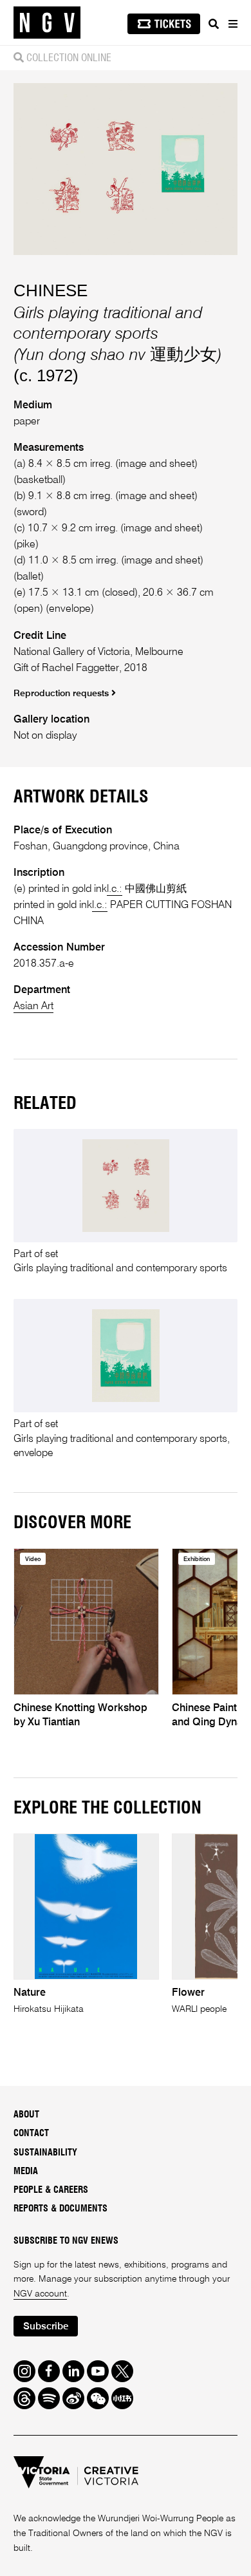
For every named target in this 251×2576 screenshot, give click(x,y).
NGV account (40, 2294)
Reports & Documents (60, 2209)
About (26, 2115)
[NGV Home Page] (47, 23)
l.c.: (115, 889)
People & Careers (51, 2190)
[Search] (214, 24)
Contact (31, 2134)
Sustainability (45, 2153)
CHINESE (51, 290)
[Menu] (232, 24)
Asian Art (33, 1006)
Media (26, 2172)
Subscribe (46, 2326)
